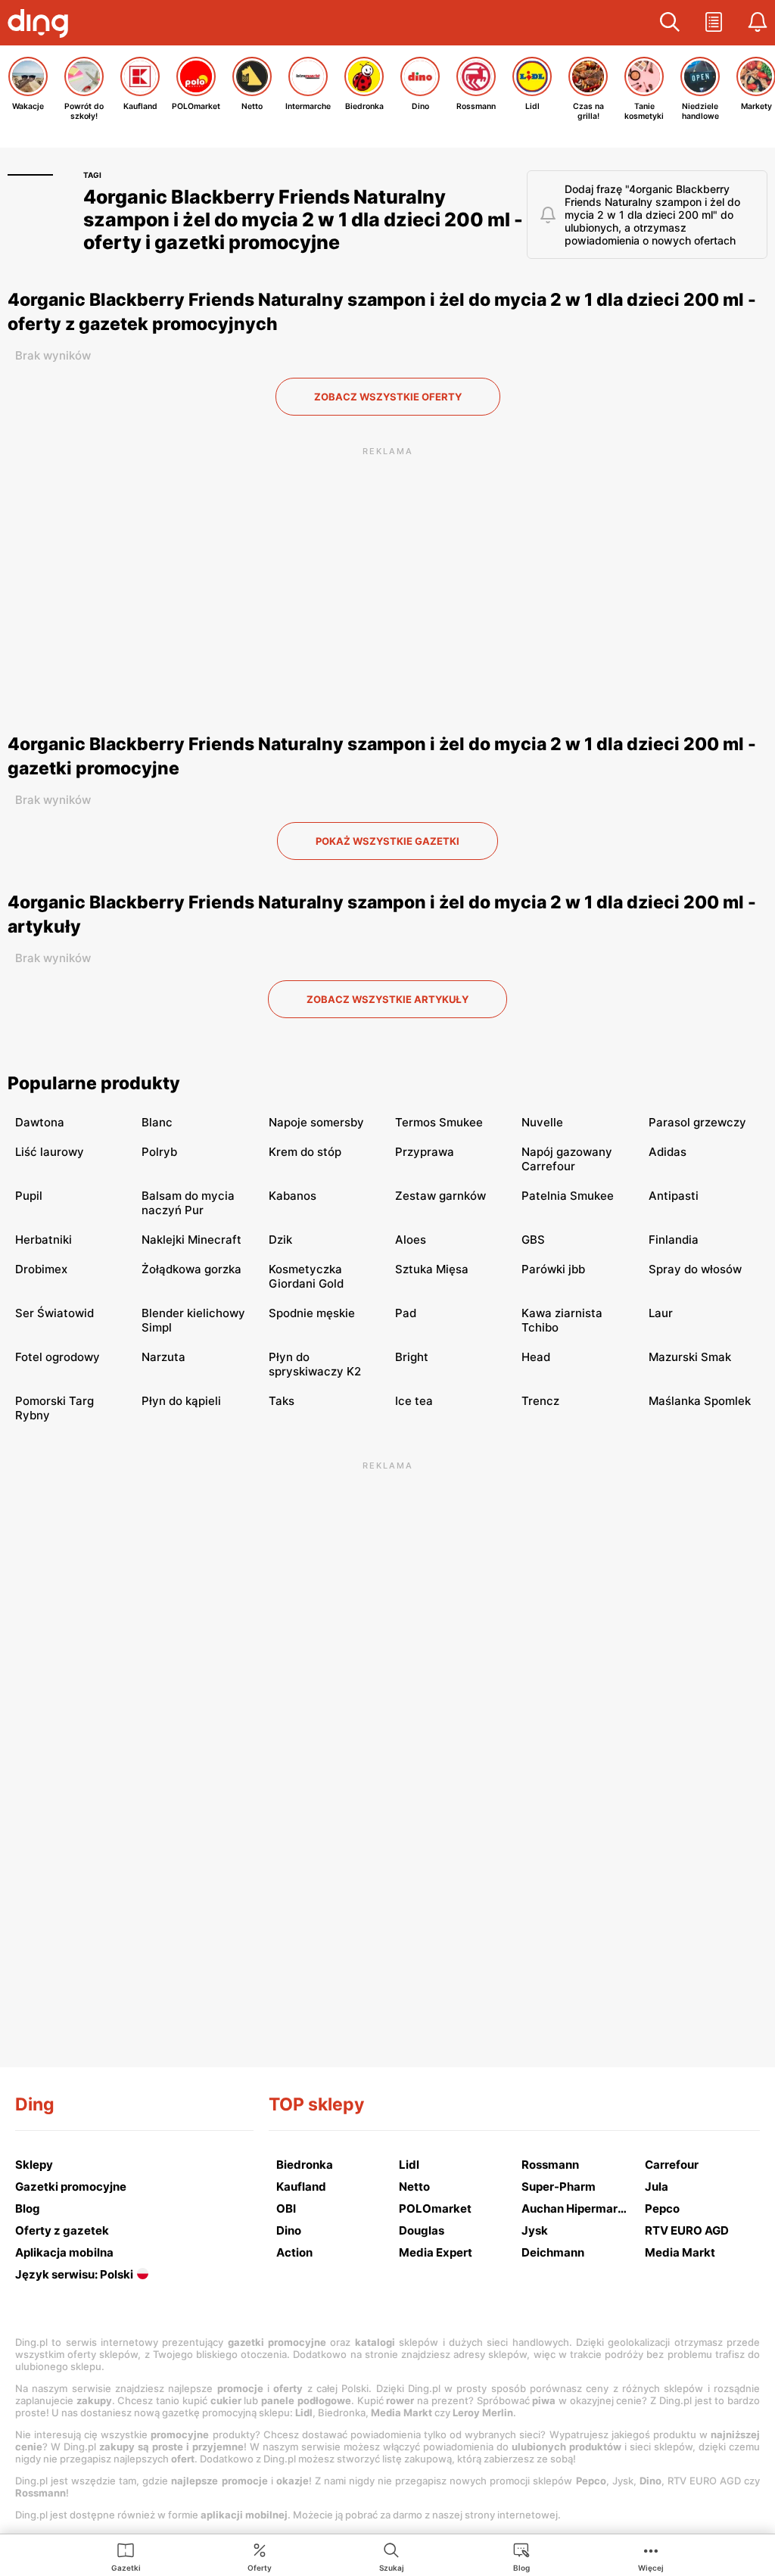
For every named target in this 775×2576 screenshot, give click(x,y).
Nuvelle (542, 1122)
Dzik (280, 1240)
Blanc (157, 1122)
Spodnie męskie (312, 1313)
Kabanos (293, 1196)
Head (536, 1357)
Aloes (411, 1240)
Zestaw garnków (440, 1196)
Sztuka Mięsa (432, 1269)
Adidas (668, 1152)
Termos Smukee (439, 1122)
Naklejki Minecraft (191, 1240)
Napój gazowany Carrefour (567, 1159)
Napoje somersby (316, 1122)
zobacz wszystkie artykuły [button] (387, 999)
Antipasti (674, 1196)
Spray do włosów (695, 1269)
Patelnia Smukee (568, 1196)
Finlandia (674, 1240)
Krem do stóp (305, 1152)
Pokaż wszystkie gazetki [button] (387, 841)
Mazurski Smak (690, 1357)
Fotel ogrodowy (58, 1357)
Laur (661, 1313)
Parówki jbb (553, 1269)
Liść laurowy (50, 1152)
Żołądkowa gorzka (191, 1269)
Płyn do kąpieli (181, 1401)
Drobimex (41, 1269)
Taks (282, 1401)
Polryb (159, 1152)
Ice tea (414, 1401)
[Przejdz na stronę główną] (42, 25)
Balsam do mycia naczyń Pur (188, 1203)
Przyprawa (425, 1152)
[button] (670, 23)
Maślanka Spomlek (700, 1401)
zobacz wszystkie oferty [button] (388, 397)
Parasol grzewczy (697, 1122)
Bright (412, 1357)
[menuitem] (126, 2556)
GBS (533, 1240)
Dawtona (40, 1122)
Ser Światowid (54, 1313)
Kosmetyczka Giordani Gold (306, 1276)
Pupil (29, 1196)
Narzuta (163, 1357)
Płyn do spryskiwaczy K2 (315, 1364)
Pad (406, 1313)
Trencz (540, 1401)
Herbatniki (44, 1240)
